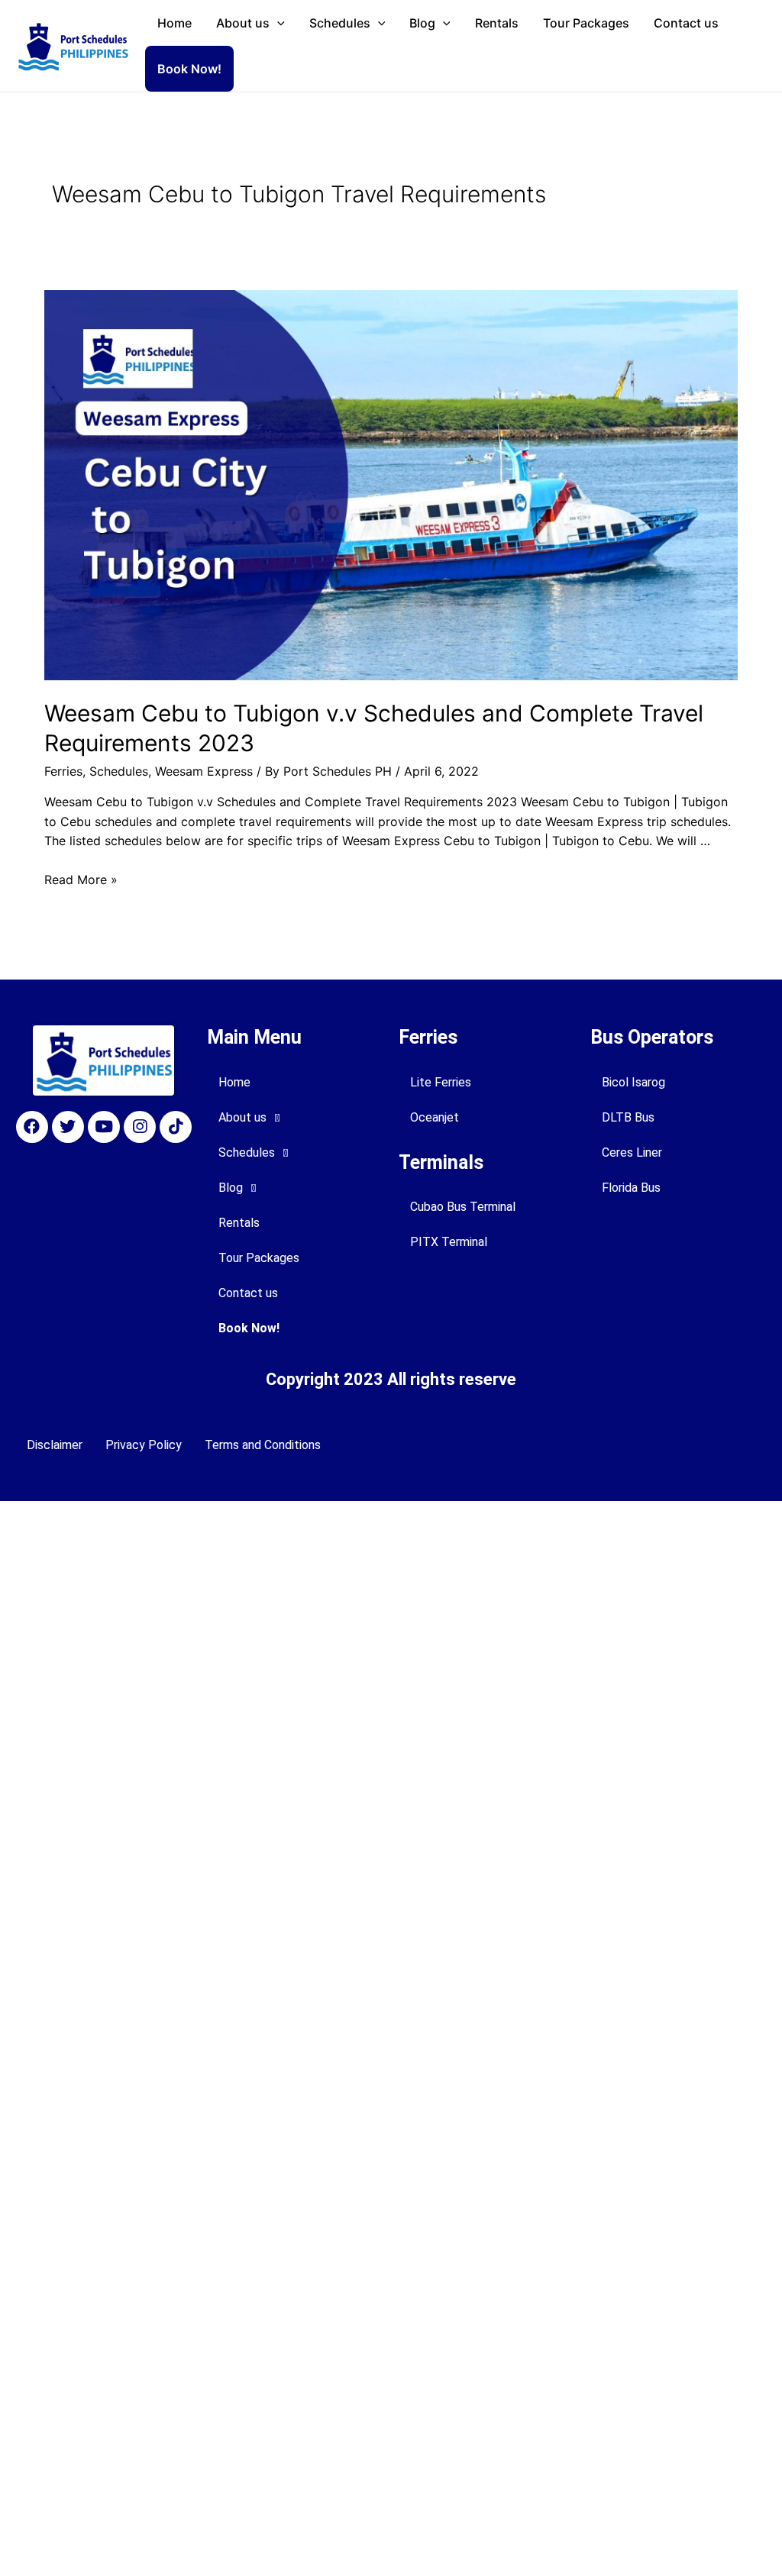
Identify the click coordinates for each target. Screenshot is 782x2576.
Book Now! (189, 69)
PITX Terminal (449, 1242)
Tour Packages (586, 23)
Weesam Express (204, 771)
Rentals (497, 23)
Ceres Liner (632, 1152)
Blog (422, 23)
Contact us (686, 23)
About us (243, 23)
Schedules (340, 23)
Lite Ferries (441, 1082)
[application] (277, 23)
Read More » (81, 880)
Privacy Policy (144, 1445)
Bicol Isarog (633, 1082)
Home (174, 23)
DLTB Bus (628, 1117)
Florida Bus (631, 1188)
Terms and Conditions (263, 1445)
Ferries (63, 771)
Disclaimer (55, 1445)
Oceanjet (435, 1117)
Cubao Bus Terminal (463, 1207)
